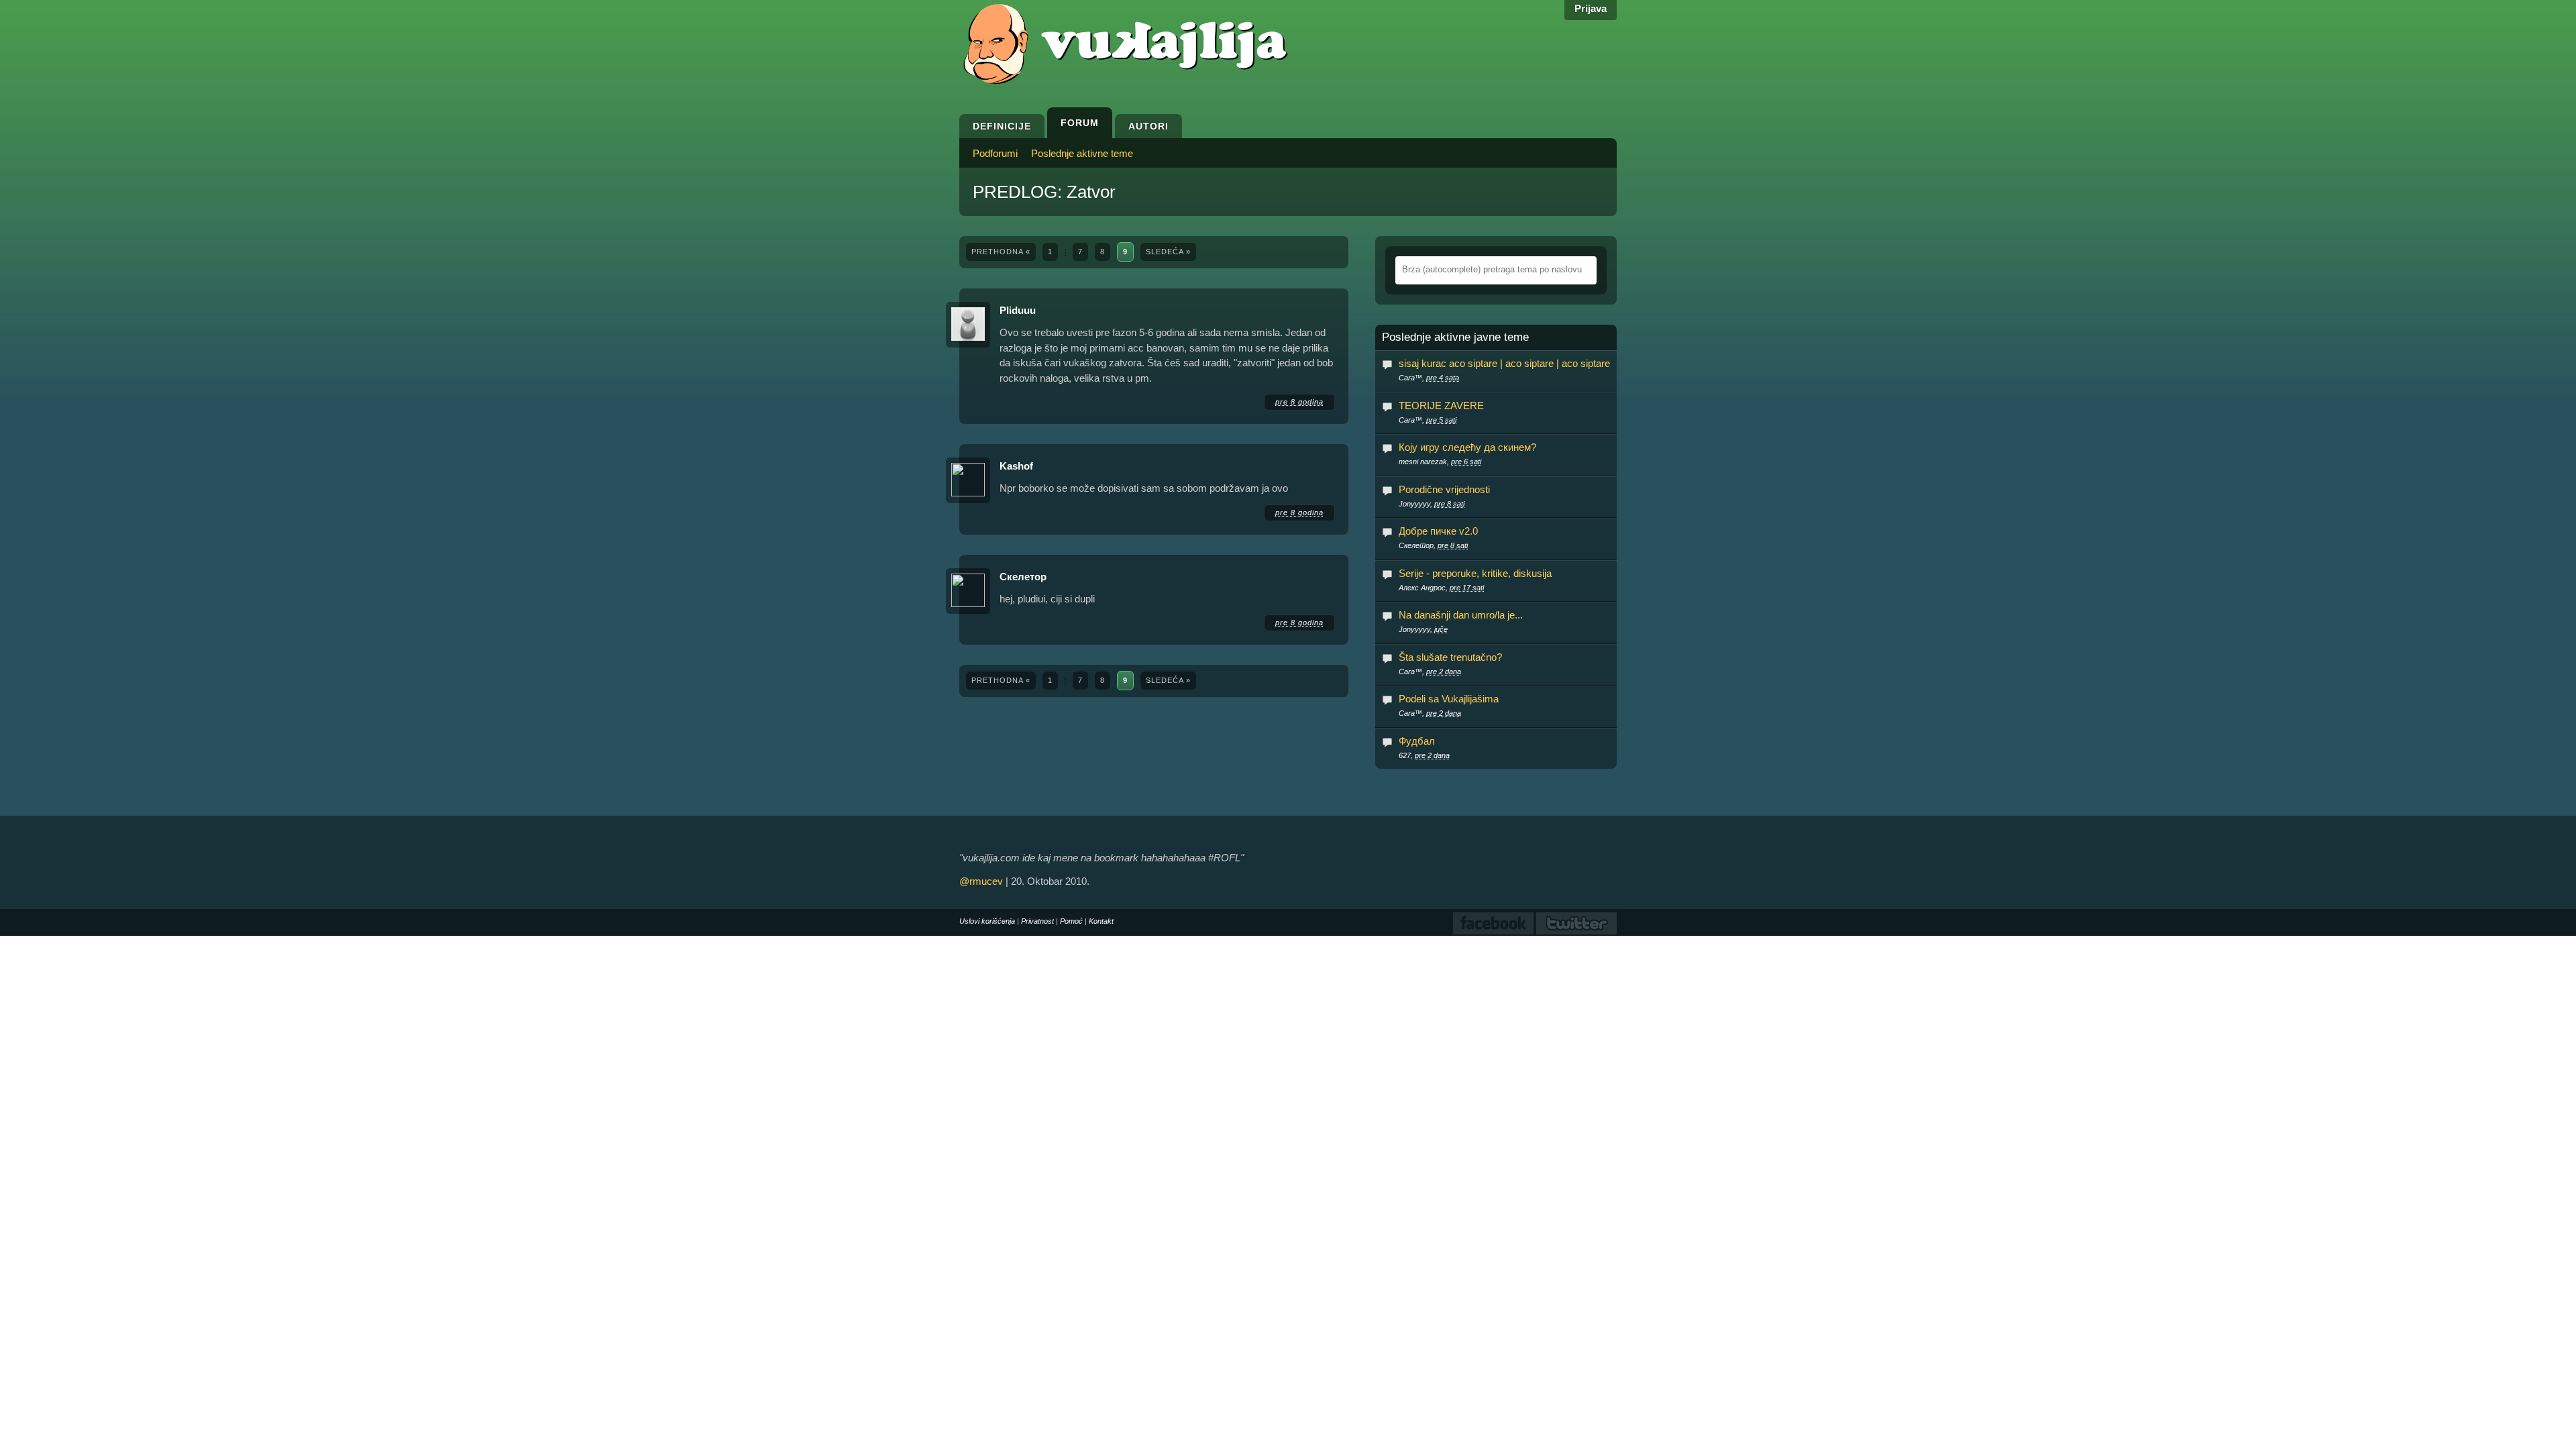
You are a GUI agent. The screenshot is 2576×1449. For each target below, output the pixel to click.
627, (1424, 755)
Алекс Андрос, (1441, 588)
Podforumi (995, 153)
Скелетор (1023, 577)
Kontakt (1101, 921)
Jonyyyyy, (1432, 504)
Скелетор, (1433, 545)
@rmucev (981, 881)
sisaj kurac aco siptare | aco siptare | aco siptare (1504, 363)
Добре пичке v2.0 (1438, 531)
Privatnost (1037, 921)
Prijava (1591, 8)
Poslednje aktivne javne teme (1455, 337)
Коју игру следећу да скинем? (1467, 447)
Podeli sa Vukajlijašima (1449, 699)
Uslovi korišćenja (987, 921)
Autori (1148, 126)
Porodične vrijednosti (1444, 489)
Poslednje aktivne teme (1082, 153)
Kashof (1016, 466)
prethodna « (1001, 252)
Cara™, (1429, 378)
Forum (1080, 123)
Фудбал (1417, 741)
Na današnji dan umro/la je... (1461, 615)
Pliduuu (1018, 310)
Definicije (1002, 126)
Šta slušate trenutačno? (1450, 657)
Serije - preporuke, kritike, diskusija (1475, 573)
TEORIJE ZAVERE (1441, 406)
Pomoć (1071, 921)
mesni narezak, (1440, 462)
